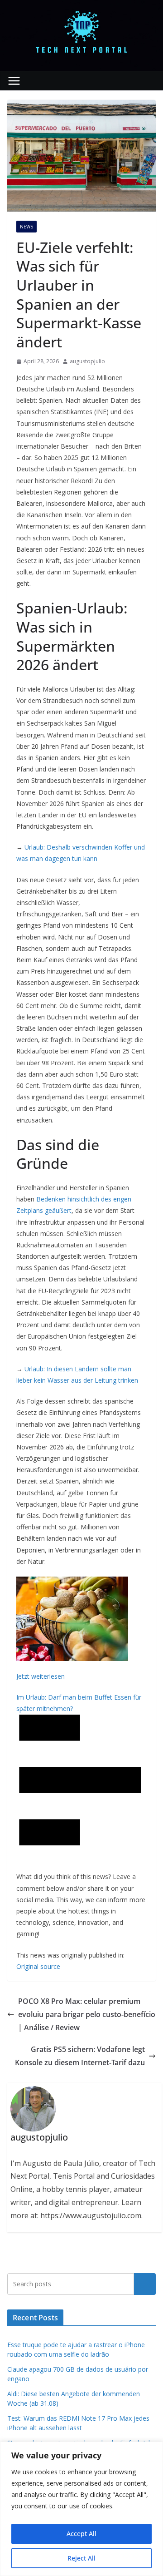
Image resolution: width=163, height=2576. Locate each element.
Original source (38, 1966)
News (26, 227)
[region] (81, 2509)
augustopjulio (87, 361)
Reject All (81, 2558)
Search (145, 2284)
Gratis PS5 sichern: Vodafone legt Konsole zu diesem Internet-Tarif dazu (80, 2056)
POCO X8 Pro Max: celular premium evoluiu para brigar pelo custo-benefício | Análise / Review (87, 2014)
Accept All (81, 2534)
